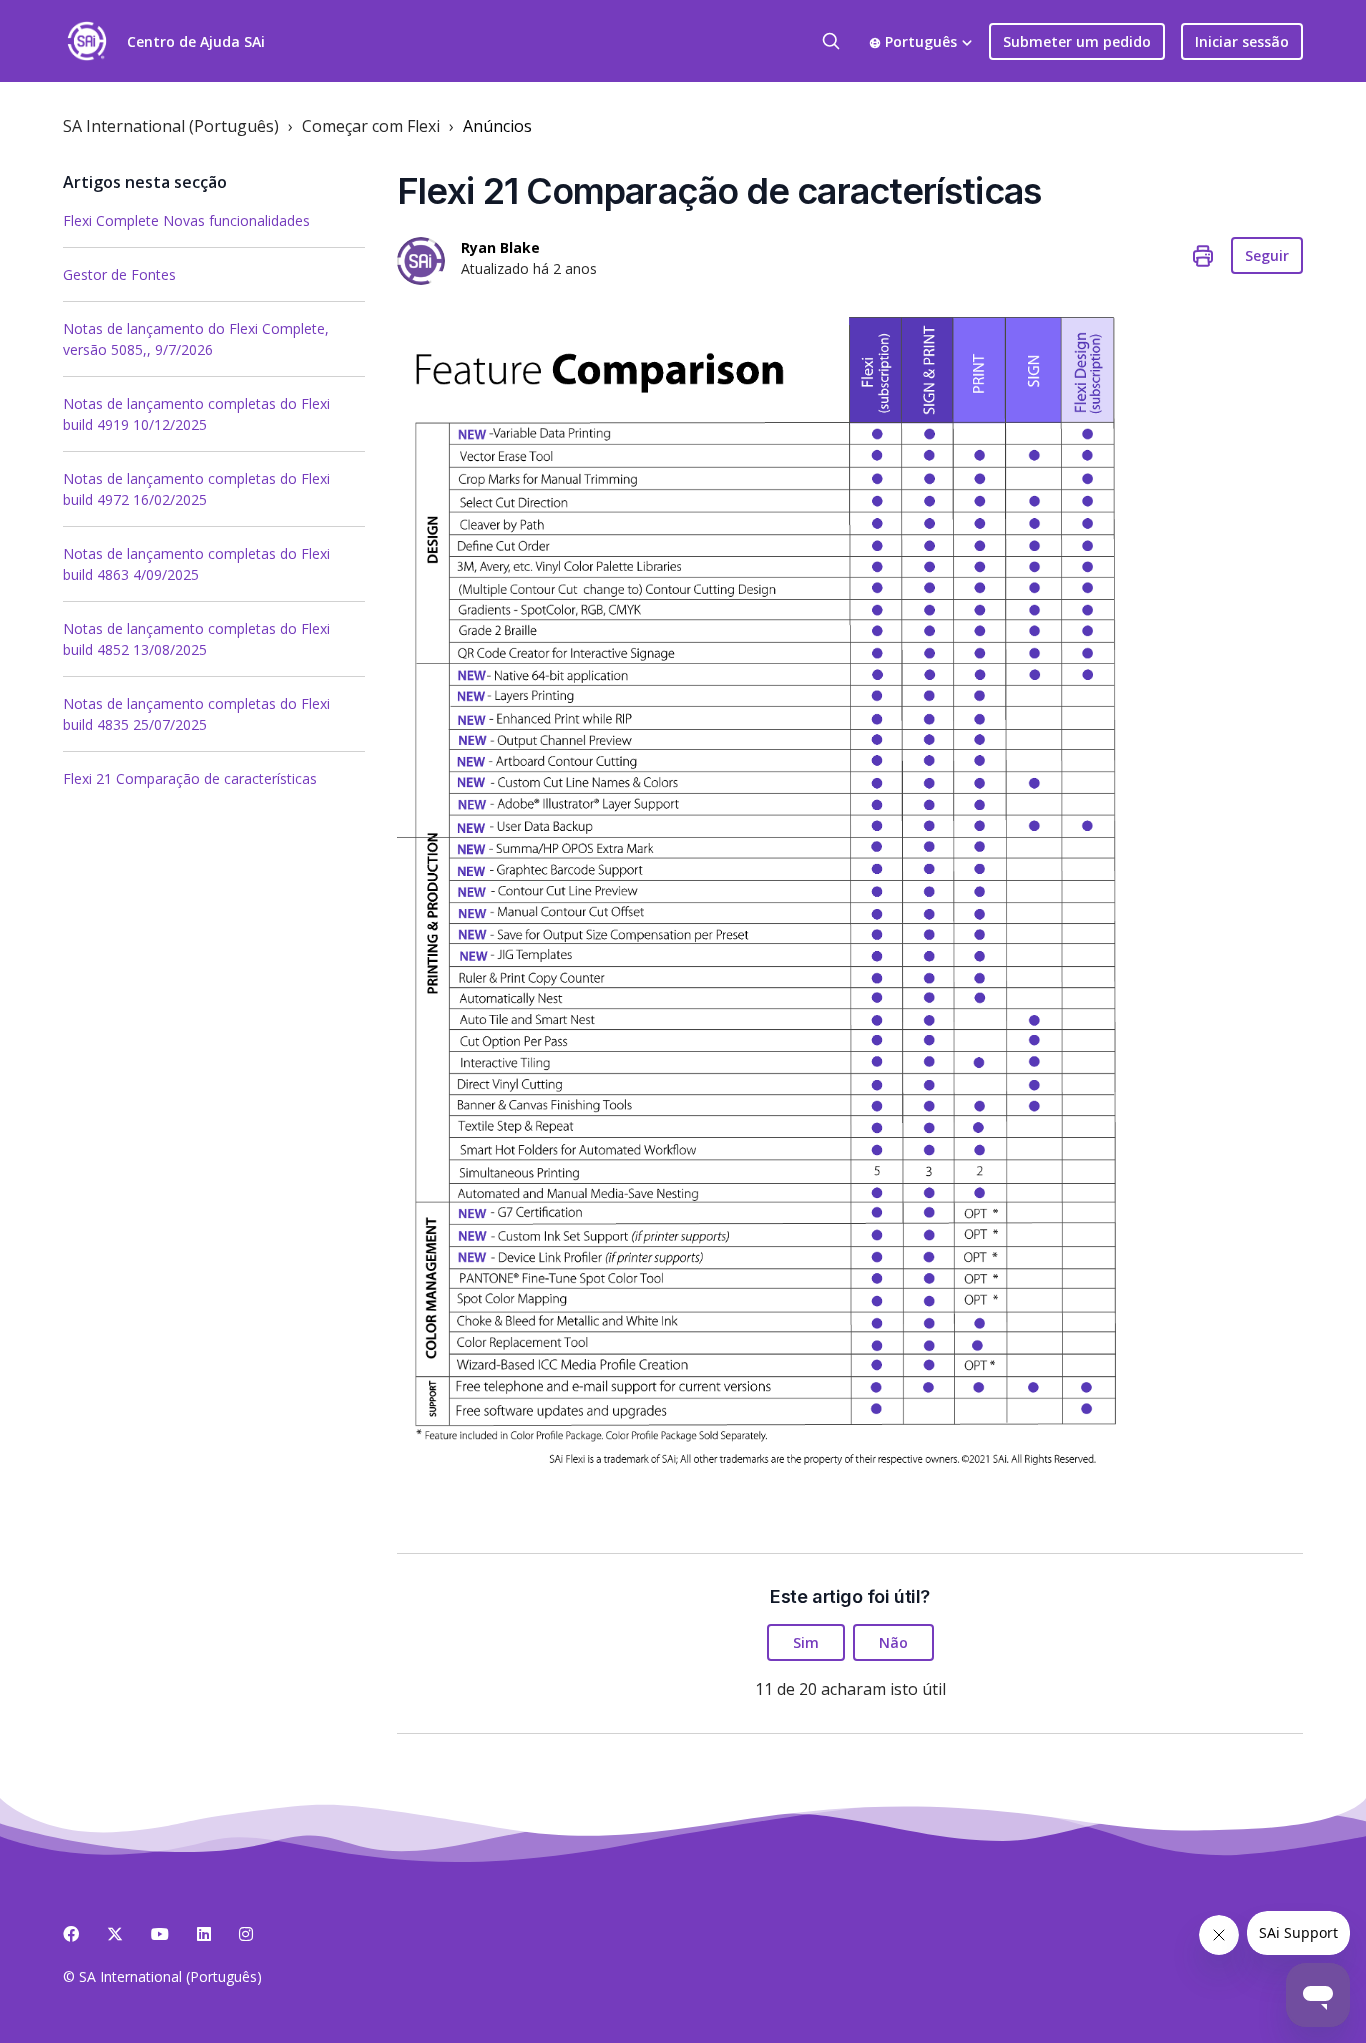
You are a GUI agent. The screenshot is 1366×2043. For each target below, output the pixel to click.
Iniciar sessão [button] (1242, 41)
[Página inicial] (87, 41)
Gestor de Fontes (119, 274)
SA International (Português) (171, 126)
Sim (806, 1642)
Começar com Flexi (371, 126)
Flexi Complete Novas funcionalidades (186, 220)
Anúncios (497, 126)
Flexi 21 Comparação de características (190, 778)
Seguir (1267, 255)
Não (893, 1642)
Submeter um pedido (1077, 41)
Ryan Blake (500, 247)
